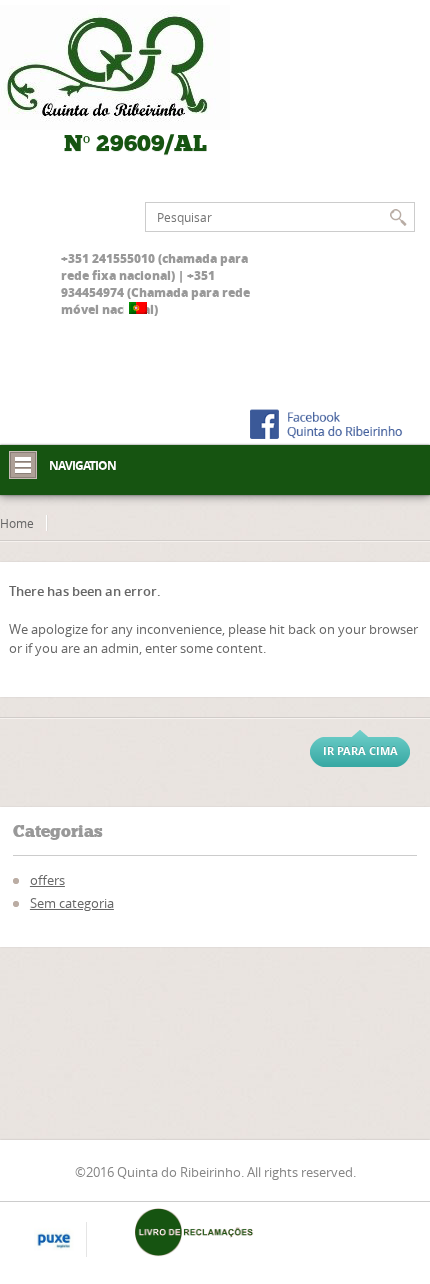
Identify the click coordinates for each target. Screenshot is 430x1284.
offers (47, 880)
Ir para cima (360, 750)
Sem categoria (72, 903)
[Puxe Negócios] (54, 1241)
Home (17, 523)
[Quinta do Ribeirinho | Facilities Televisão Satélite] (135, 67)
